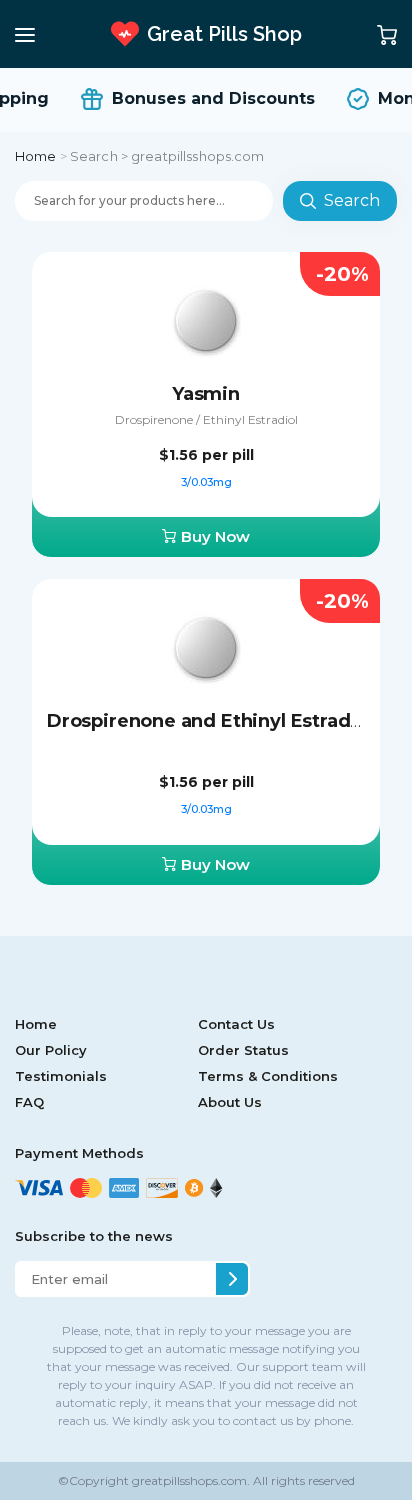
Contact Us (236, 1024)
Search (352, 200)
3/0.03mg (206, 482)
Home (36, 156)
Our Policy (51, 1050)
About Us (230, 1102)
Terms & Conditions (268, 1076)
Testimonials (61, 1076)
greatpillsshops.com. (189, 1480)
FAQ (29, 1102)
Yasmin (206, 394)
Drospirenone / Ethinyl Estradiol (206, 419)
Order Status (243, 1050)
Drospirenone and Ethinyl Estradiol (210, 721)
